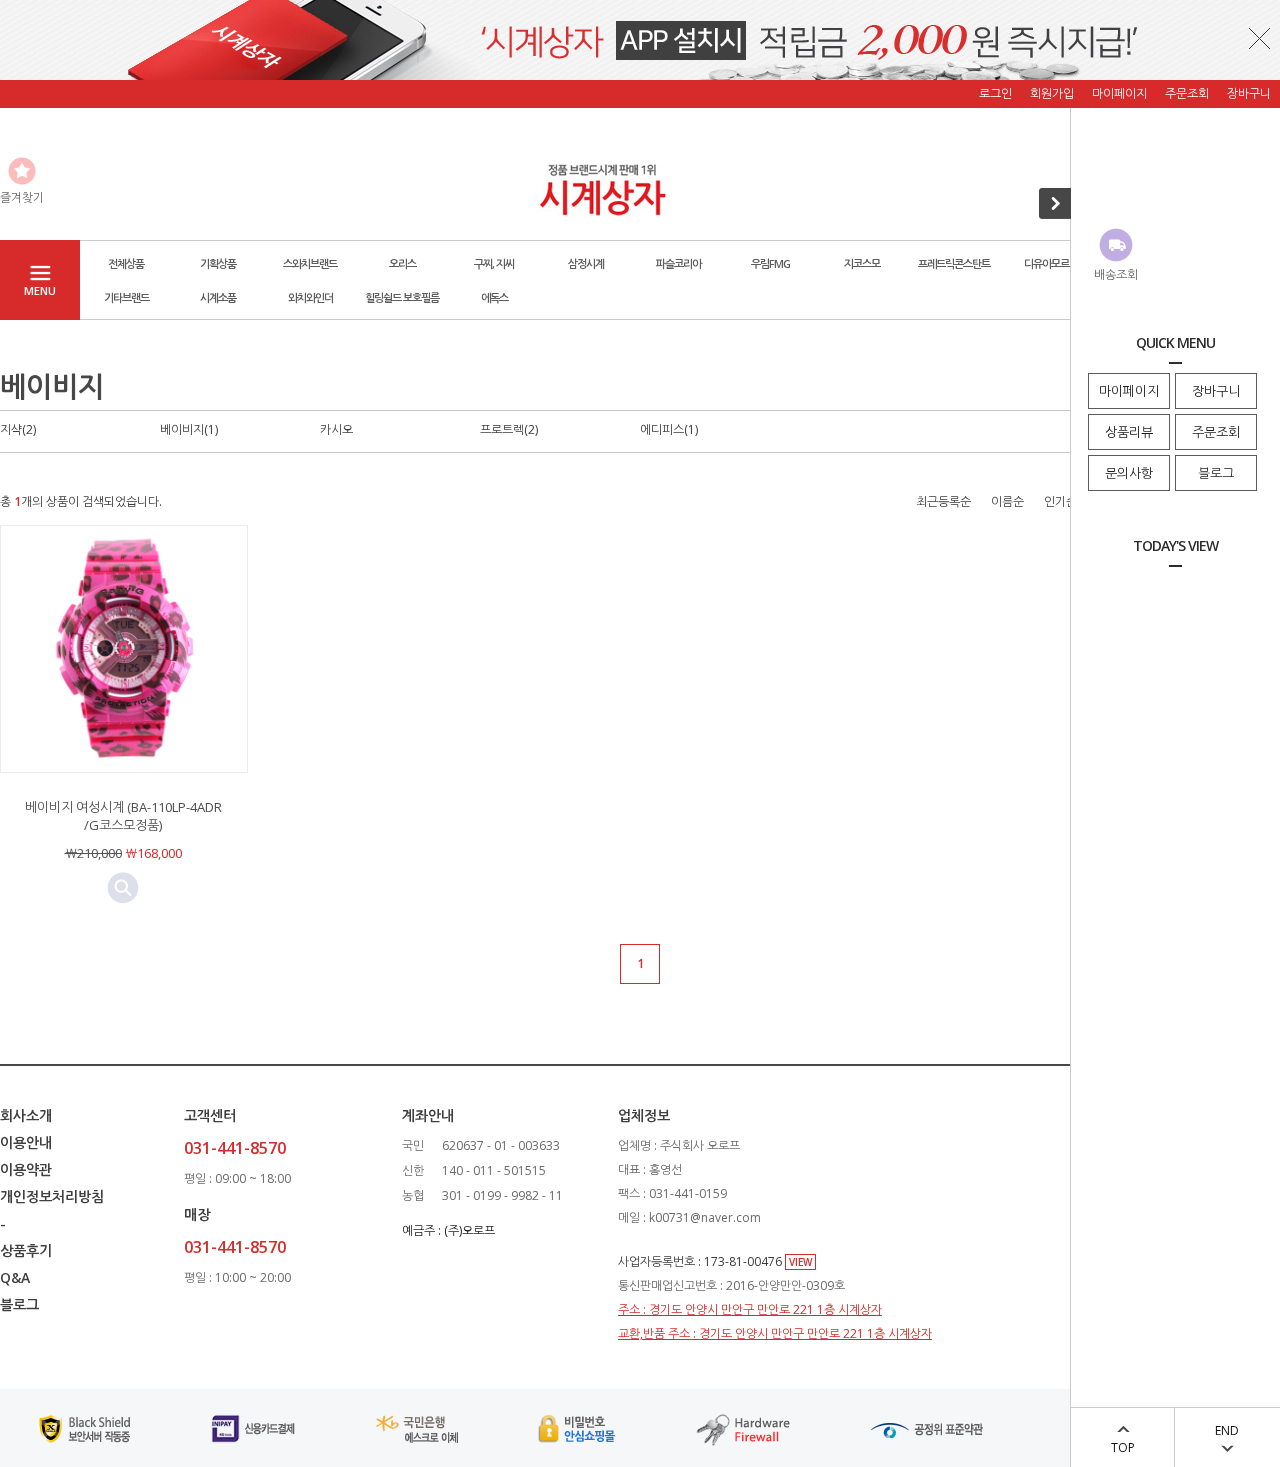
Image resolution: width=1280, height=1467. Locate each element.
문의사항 (1129, 473)
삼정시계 (586, 263)
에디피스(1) (669, 429)
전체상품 (126, 263)
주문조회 (1216, 432)
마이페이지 (1129, 391)
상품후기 (26, 1250)
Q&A (15, 1277)
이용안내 (26, 1142)
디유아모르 (1046, 263)
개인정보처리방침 (52, 1196)
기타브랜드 (126, 297)
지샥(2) (18, 429)
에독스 (494, 297)
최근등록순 (943, 501)
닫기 (1260, 38)
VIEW (800, 1262)
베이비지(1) (189, 429)
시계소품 (218, 297)
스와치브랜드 (310, 263)
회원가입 (1052, 93)
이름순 (1007, 501)
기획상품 (218, 263)
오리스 (402, 263)
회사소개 (26, 1115)
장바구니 (1216, 391)
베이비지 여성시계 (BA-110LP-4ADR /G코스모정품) (123, 816)
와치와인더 (310, 297)
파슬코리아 (678, 263)
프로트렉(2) (509, 429)
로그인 (995, 93)
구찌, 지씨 (494, 263)
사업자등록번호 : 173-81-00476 (701, 1261)
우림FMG (770, 263)
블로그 (1216, 473)
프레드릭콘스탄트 (954, 263)
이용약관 (26, 1169)
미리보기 (123, 888)
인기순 (1060, 501)
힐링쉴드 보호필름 (402, 297)
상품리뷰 (1129, 432)
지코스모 (862, 263)
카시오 (336, 429)
